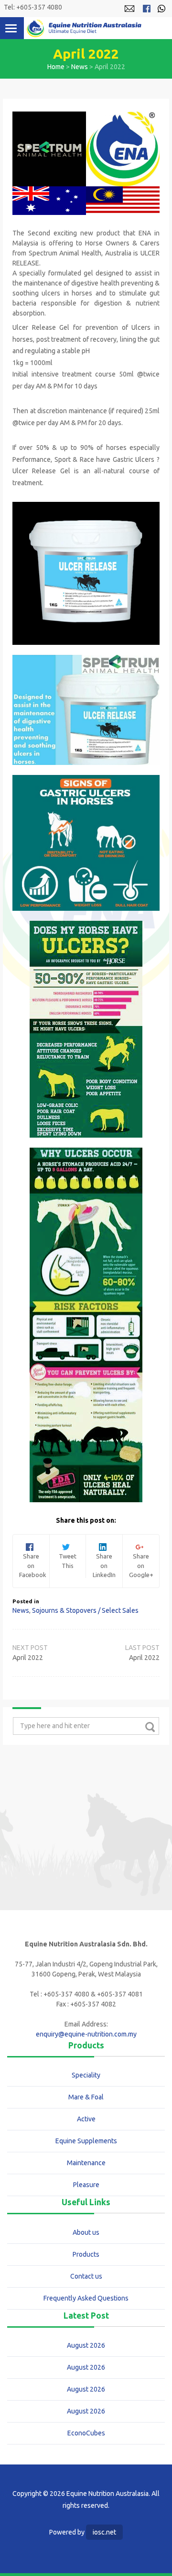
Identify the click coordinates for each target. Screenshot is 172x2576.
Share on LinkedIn (104, 1561)
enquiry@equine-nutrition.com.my (86, 2034)
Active (86, 2119)
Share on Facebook (33, 1561)
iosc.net (104, 2532)
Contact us (86, 2276)
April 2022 (144, 1658)
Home (56, 67)
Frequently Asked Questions (86, 2298)
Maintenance (86, 2163)
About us (86, 2232)
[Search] (150, 1727)
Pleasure (86, 2185)
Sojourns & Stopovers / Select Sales (85, 1610)
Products (86, 2254)
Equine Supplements (86, 2141)
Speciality (86, 2075)
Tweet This (68, 1556)
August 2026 (86, 2345)
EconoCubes (86, 2433)
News (80, 67)
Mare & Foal (86, 2097)
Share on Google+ (141, 1561)
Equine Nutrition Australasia (84, 28)
